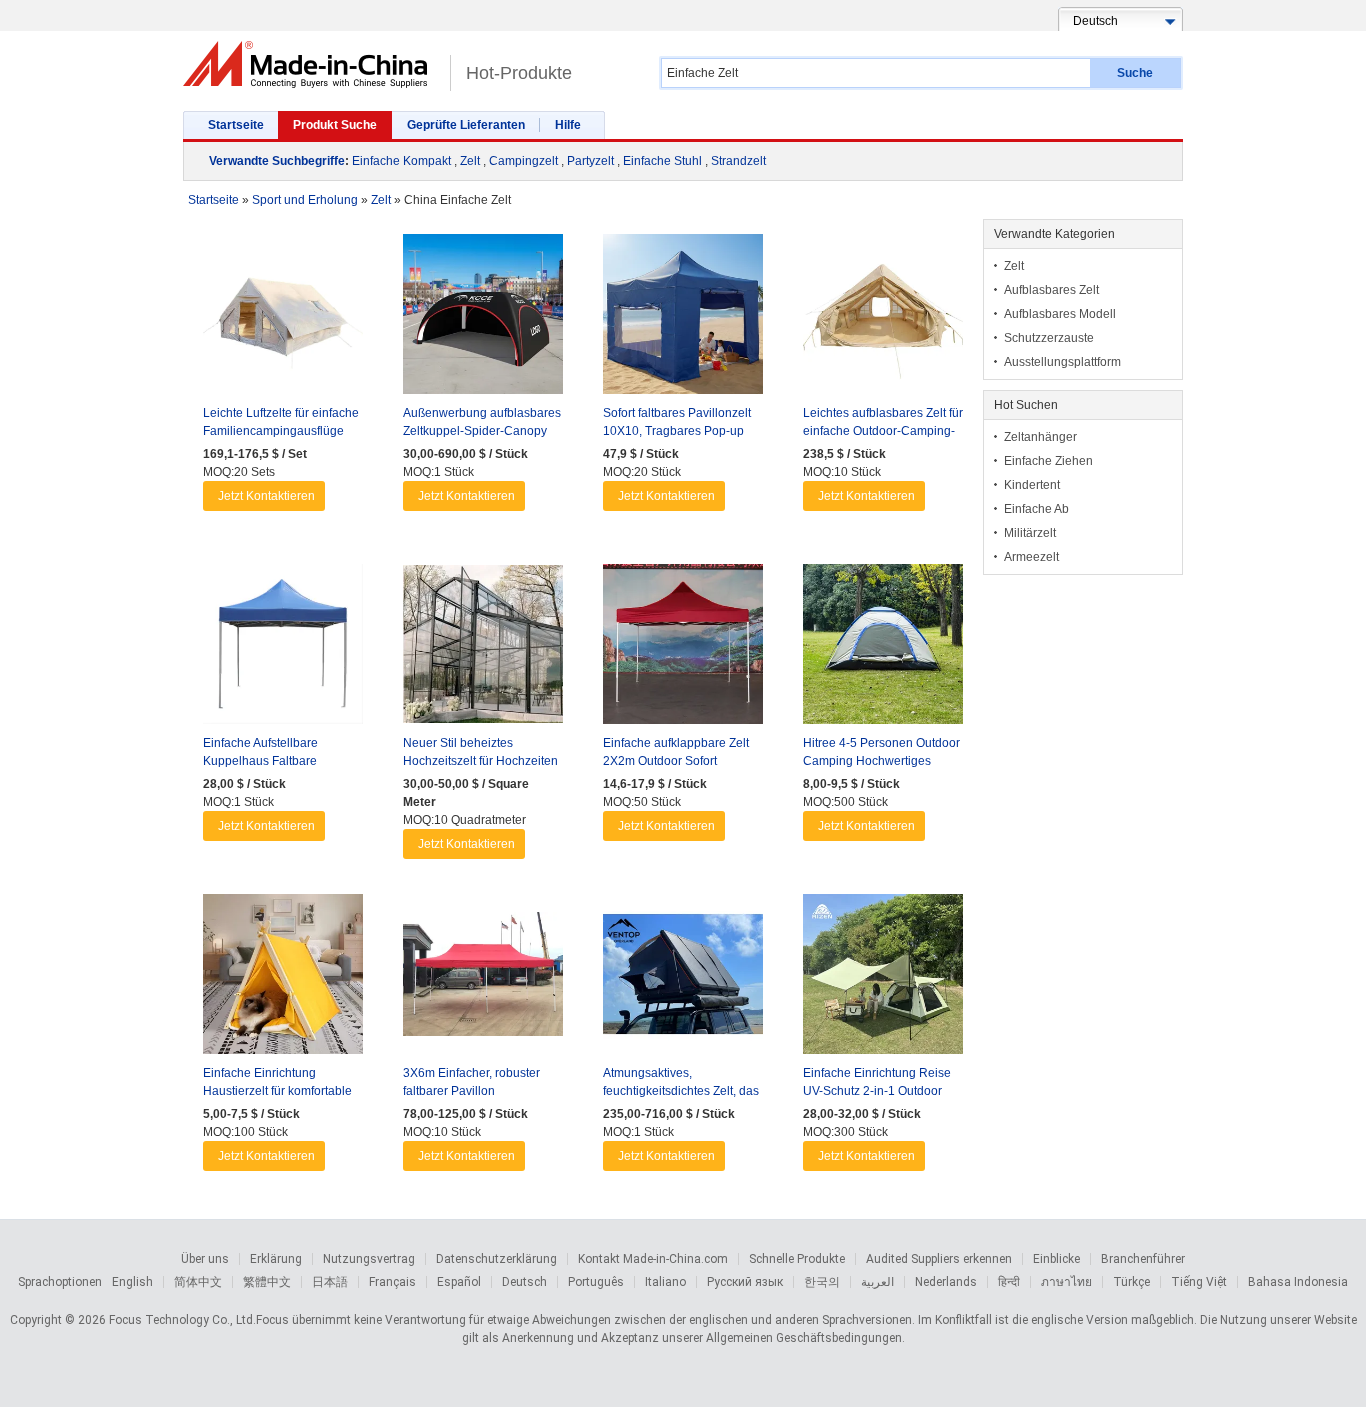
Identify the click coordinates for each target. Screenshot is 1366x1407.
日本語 (330, 1282)
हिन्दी (1009, 1282)
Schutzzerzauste (1049, 338)
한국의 (822, 1282)
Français (392, 1282)
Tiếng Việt (1199, 1282)
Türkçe (1131, 1282)
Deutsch (524, 1282)
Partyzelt (590, 161)
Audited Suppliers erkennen (939, 1259)
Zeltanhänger (1040, 437)
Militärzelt (1030, 533)
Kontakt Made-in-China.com (653, 1259)
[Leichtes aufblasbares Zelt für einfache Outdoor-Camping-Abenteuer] (883, 319)
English (132, 1282)
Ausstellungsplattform (1062, 362)
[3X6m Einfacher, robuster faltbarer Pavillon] (483, 979)
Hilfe (568, 125)
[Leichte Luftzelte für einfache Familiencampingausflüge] (283, 319)
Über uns (205, 1259)
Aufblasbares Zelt (1051, 290)
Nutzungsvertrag (369, 1259)
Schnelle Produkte (797, 1259)
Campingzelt (523, 161)
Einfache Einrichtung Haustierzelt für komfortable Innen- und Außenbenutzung (280, 1091)
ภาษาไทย (1066, 1282)
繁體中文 (267, 1282)
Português (596, 1282)
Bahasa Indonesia (1298, 1282)
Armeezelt (1031, 557)
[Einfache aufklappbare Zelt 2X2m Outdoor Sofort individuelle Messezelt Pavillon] (683, 649)
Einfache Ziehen (1048, 461)
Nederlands (946, 1282)
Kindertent (1032, 485)
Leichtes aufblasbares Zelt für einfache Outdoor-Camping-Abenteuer (883, 431)
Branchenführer (1143, 1259)
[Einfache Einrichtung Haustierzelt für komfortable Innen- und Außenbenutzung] (283, 979)
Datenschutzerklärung (496, 1259)
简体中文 (198, 1282)
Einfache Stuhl (662, 161)
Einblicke (1056, 1259)
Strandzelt (738, 161)
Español (459, 1282)
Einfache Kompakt (401, 161)
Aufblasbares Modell (1060, 314)
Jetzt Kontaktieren (266, 496)
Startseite (236, 125)
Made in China (311, 64)
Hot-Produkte (519, 73)
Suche (1135, 73)
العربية (877, 1282)
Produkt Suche (335, 125)
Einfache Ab (1036, 509)
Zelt (470, 161)
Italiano (665, 1282)
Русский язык (745, 1282)
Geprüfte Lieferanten (466, 125)
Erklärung (276, 1259)
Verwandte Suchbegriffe (277, 161)
